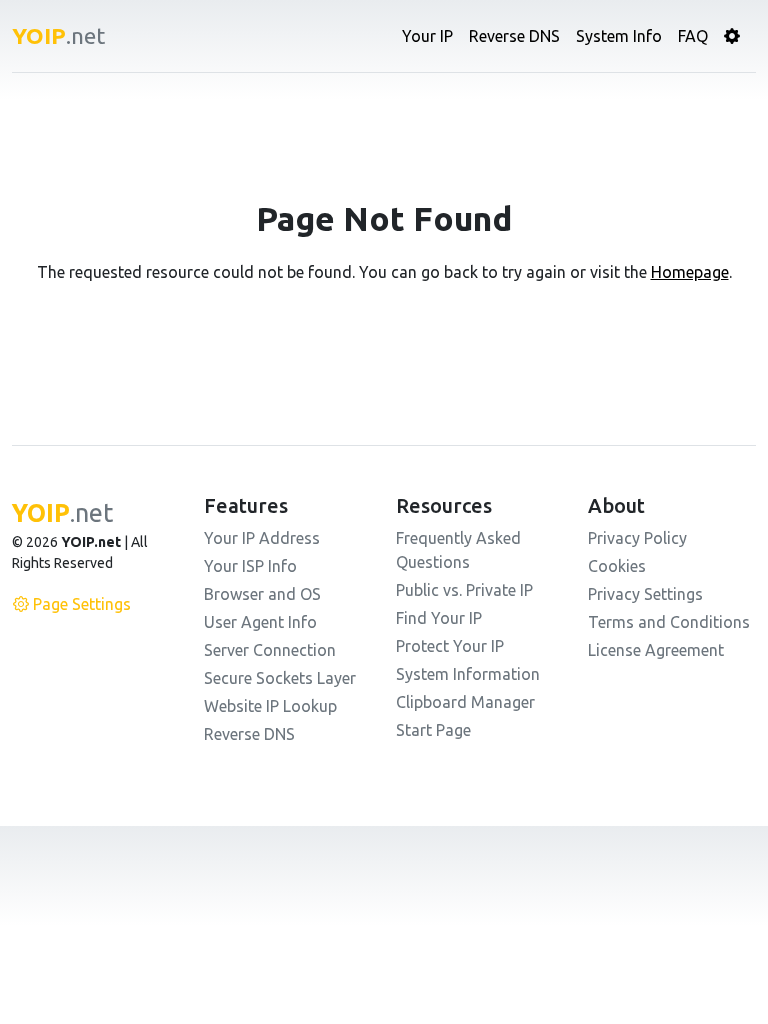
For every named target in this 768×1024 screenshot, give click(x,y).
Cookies (617, 566)
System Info (619, 36)
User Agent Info (260, 622)
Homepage (690, 272)
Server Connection (270, 650)
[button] (732, 36)
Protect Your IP (450, 646)
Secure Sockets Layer (280, 678)
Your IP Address (262, 538)
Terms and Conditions (669, 622)
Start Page (433, 730)
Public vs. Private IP (464, 590)
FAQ (693, 36)
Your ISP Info (250, 566)
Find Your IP (439, 618)
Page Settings (82, 604)
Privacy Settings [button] (645, 594)
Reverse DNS (514, 36)
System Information (468, 674)
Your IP (427, 36)
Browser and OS (262, 594)
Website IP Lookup (270, 706)
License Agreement (656, 650)
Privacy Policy (637, 538)
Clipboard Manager (465, 702)
